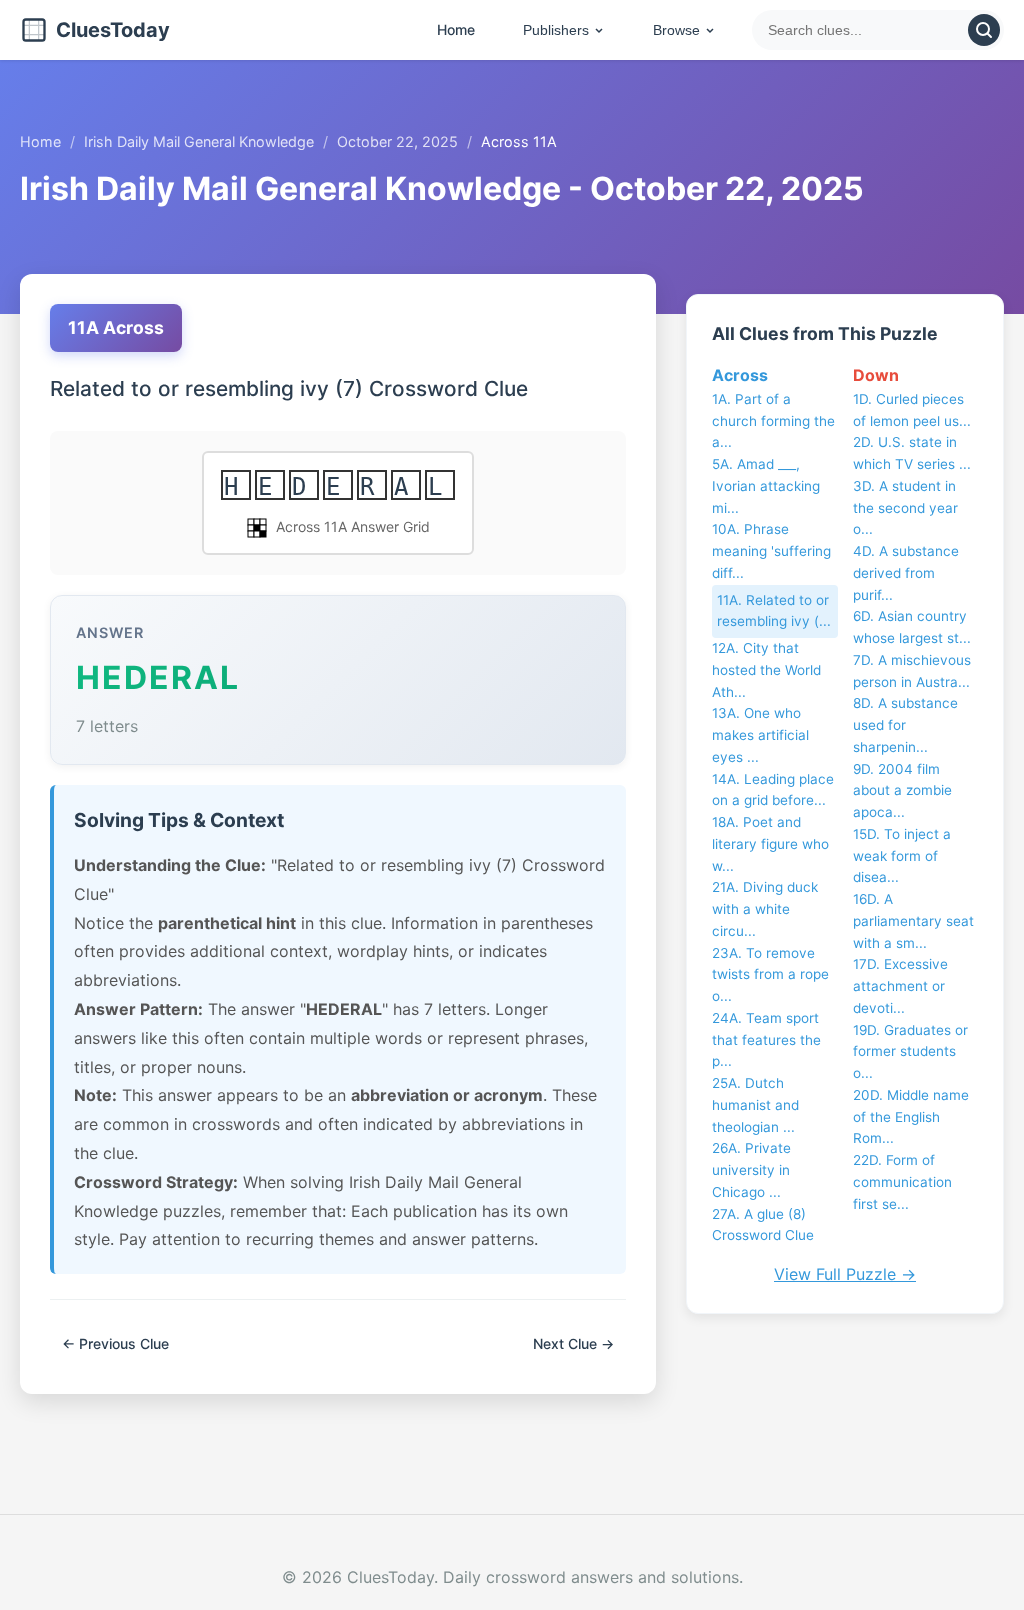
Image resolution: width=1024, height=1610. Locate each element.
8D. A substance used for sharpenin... (905, 725)
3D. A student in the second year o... (905, 508)
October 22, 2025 (397, 141)
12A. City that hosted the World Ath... (766, 670)
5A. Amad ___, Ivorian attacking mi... (766, 486)
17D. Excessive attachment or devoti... (900, 986)
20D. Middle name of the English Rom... (911, 1117)
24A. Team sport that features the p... (766, 1040)
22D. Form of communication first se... (902, 1182)
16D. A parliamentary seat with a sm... (913, 921)
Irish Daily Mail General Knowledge (199, 141)
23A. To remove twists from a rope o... (770, 975)
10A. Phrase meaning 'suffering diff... (771, 551)
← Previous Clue (115, 1343)
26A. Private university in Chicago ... (751, 1170)
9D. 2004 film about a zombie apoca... (902, 791)
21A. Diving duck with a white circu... (765, 909)
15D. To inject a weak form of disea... (902, 856)
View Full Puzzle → (845, 1274)
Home (456, 29)
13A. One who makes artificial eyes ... (760, 735)
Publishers (556, 30)
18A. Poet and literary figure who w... (770, 844)
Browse (676, 30)
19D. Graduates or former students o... (910, 1052)
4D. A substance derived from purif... (906, 573)
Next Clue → (573, 1343)
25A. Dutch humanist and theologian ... (755, 1105)
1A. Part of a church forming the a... (773, 421)
